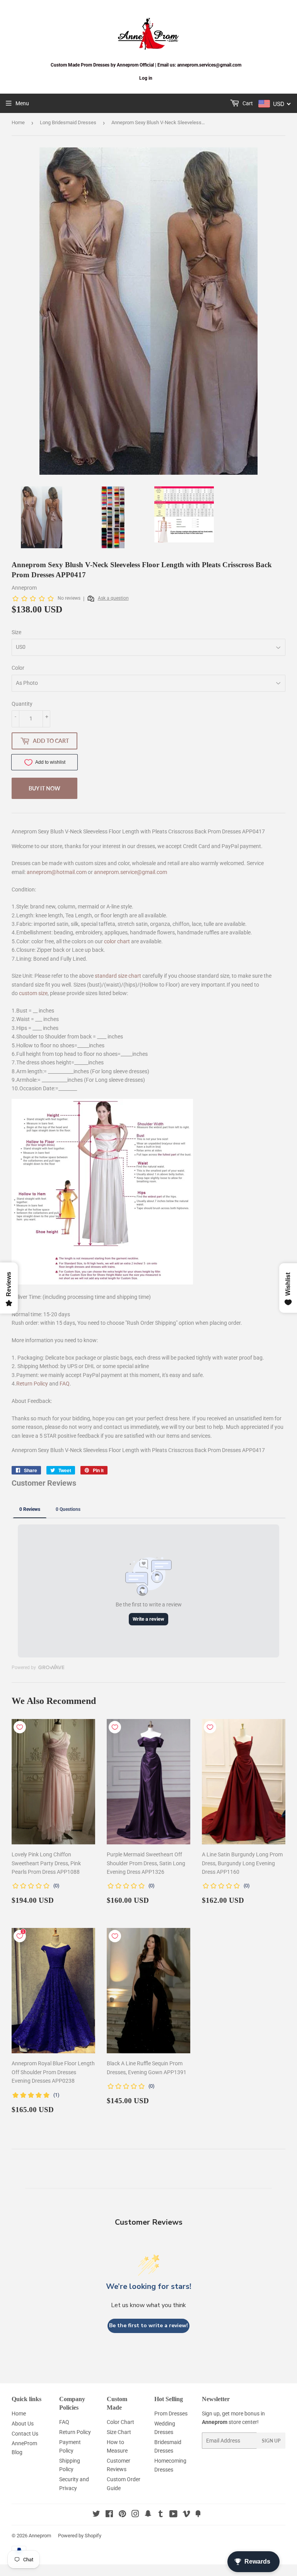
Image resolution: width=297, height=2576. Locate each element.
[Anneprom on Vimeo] (186, 2515)
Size (16, 632)
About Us (23, 2424)
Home (18, 122)
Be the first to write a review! (148, 2325)
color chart (117, 941)
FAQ (65, 1384)
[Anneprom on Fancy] (198, 2515)
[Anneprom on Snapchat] (148, 2515)
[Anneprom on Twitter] (96, 2515)
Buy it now (44, 788)
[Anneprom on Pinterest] (122, 2515)
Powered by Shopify (80, 2536)
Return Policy (32, 1384)
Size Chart (119, 2432)
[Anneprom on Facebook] (109, 2515)
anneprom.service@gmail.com (131, 872)
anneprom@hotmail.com (57, 872)
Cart (247, 103)
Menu (22, 103)
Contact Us (25, 2434)
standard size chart (118, 976)
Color (18, 668)
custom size (33, 993)
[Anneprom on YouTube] (173, 2515)
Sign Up (271, 2441)
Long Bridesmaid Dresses (68, 122)
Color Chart (120, 2422)
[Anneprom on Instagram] (135, 2515)
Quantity (22, 704)
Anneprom (40, 2536)
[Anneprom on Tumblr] (161, 2515)
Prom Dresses (171, 2414)
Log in (146, 78)
